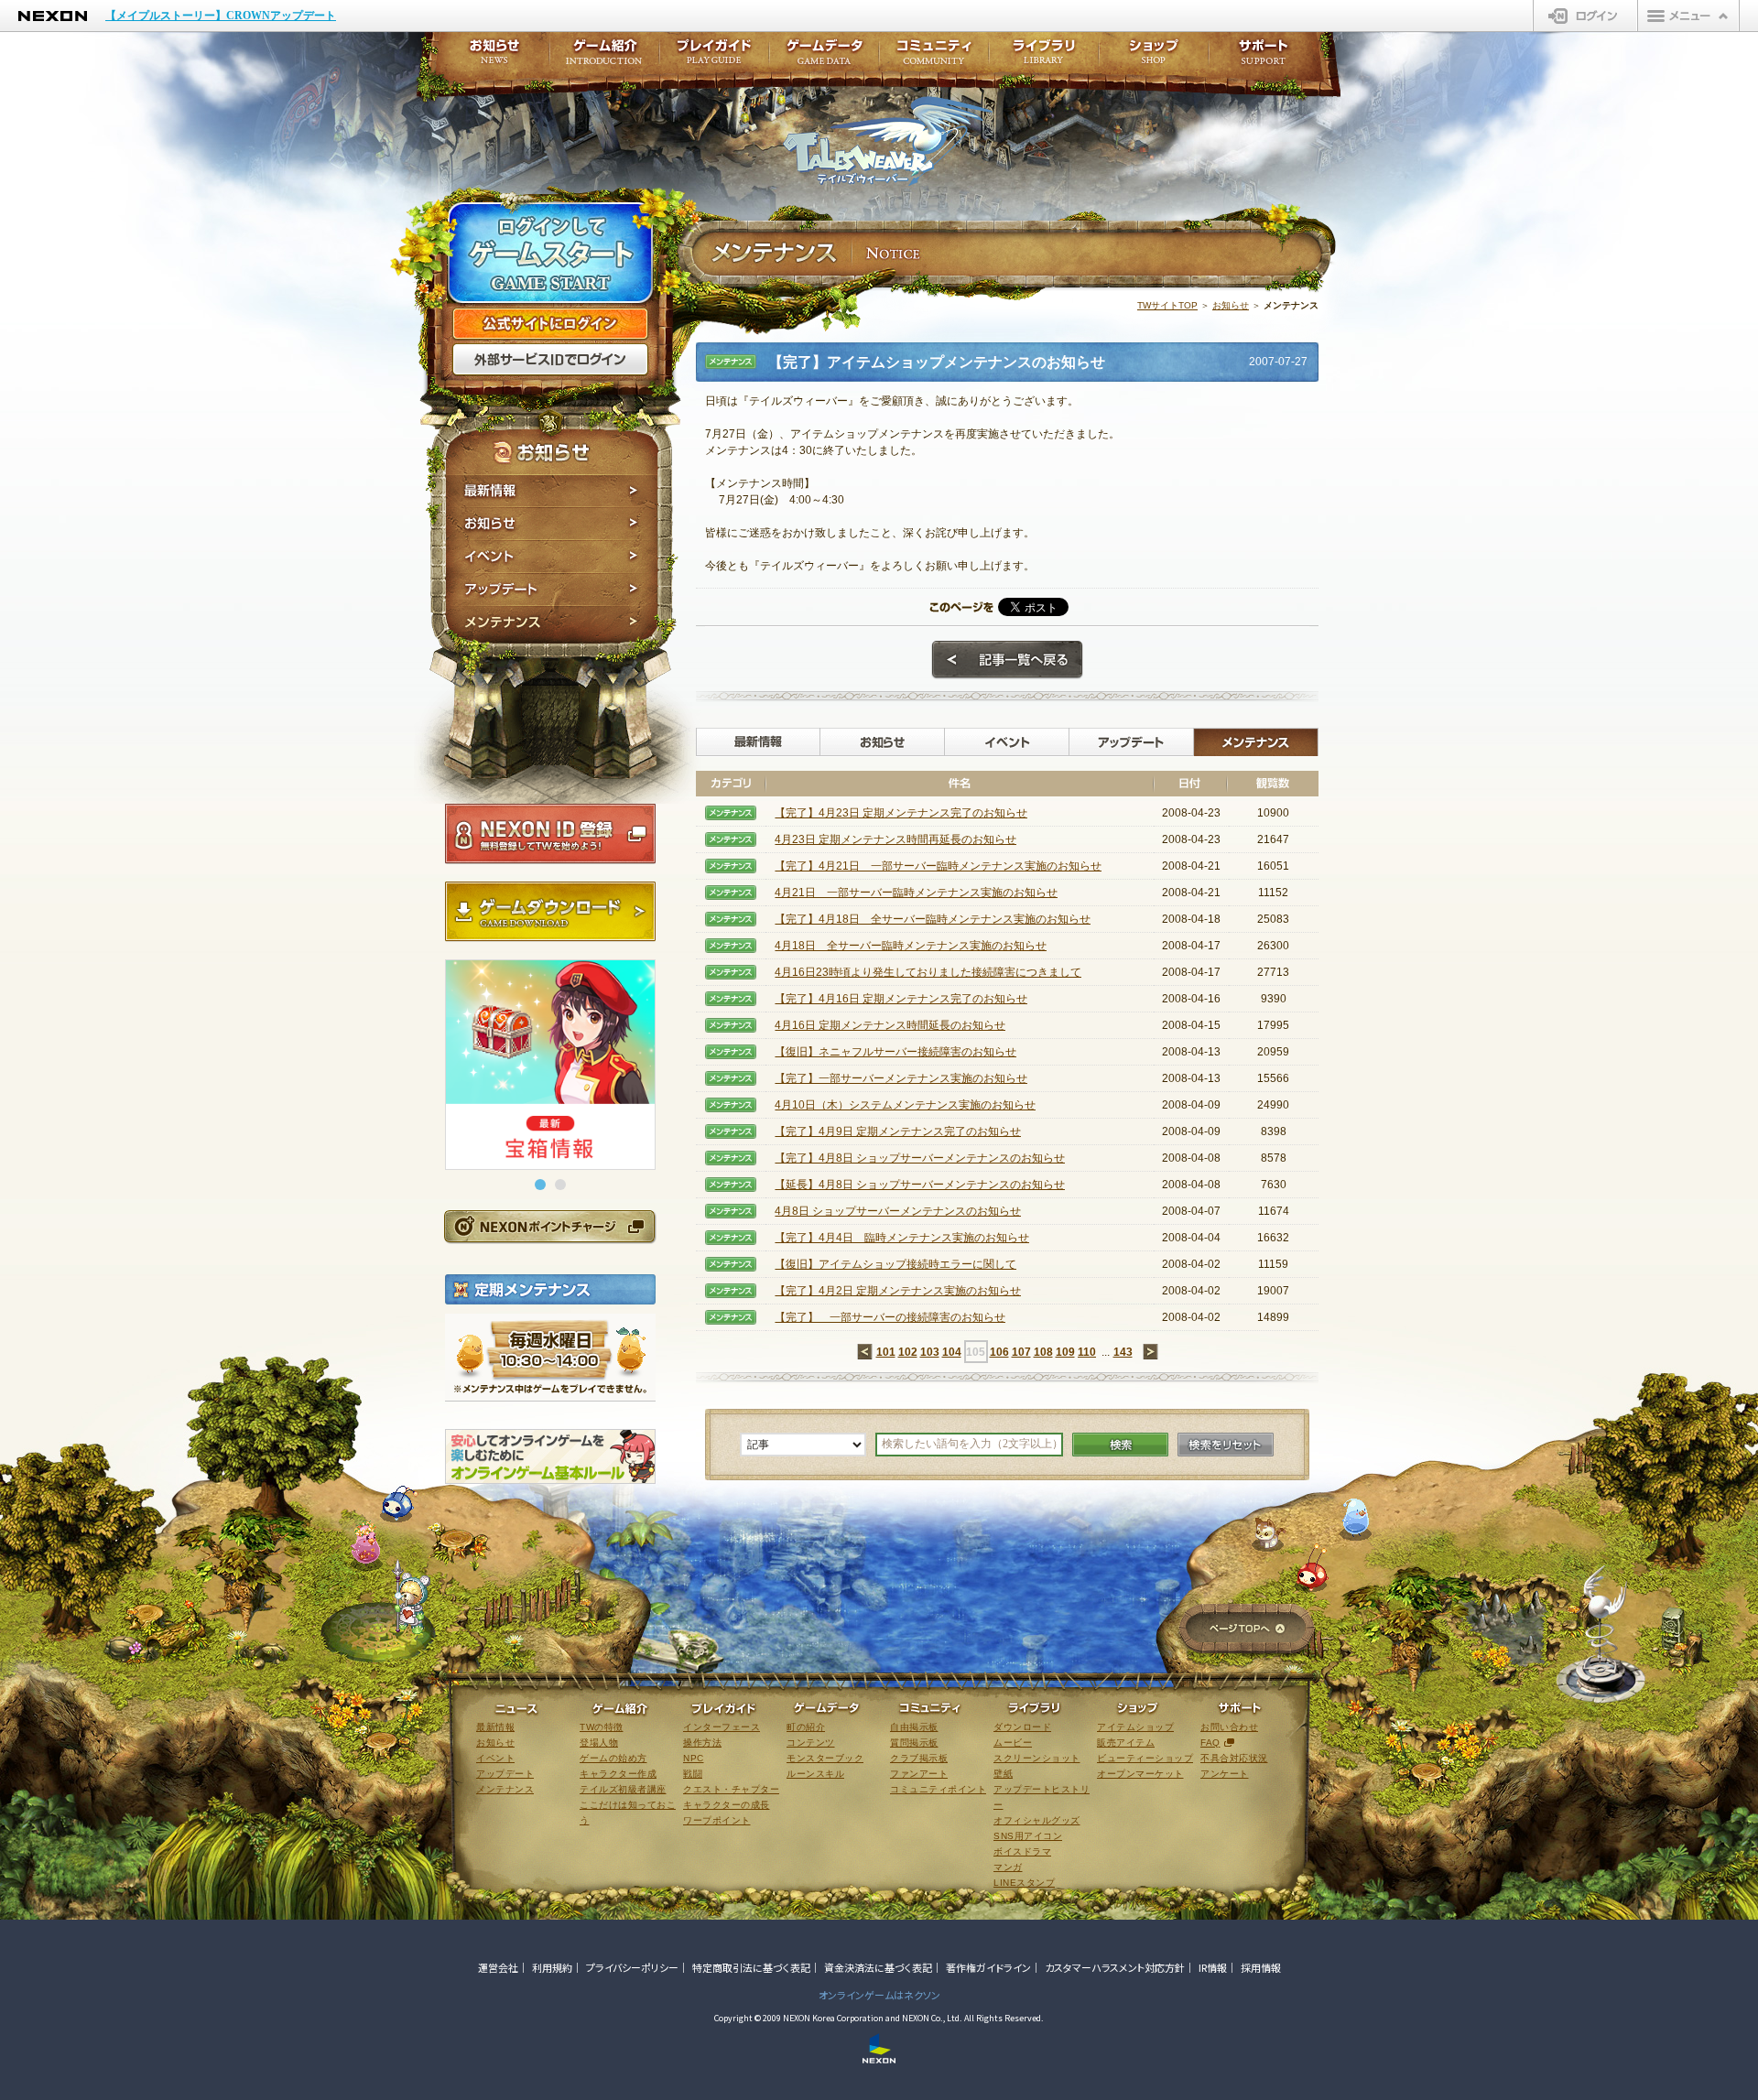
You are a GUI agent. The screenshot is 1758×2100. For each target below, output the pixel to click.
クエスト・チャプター (731, 1789)
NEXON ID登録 (550, 834)
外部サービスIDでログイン (550, 360)
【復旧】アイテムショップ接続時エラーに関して (895, 1264)
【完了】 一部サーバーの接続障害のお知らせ (890, 1317)
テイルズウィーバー (888, 141)
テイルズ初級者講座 (623, 1789)
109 (1065, 1352)
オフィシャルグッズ (1037, 1820)
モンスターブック (825, 1758)
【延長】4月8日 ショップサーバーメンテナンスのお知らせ (920, 1185)
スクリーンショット (1037, 1758)
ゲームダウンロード (550, 912)
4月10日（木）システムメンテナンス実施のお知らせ (905, 1105)
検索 (1120, 1445)
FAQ (1210, 1743)
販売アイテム (1126, 1743)
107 (1021, 1352)
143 (1123, 1352)
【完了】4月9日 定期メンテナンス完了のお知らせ (898, 1131)
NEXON (53, 16)
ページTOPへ (1247, 1630)
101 (886, 1352)
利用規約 (552, 1967)
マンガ (1008, 1867)
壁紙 (1003, 1774)
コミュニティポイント (938, 1789)
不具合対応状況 (1234, 1758)
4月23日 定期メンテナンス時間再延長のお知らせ (895, 839)
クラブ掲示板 (919, 1758)
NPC (694, 1758)
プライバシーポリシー (632, 1967)
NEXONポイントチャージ (549, 1226)
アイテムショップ (1135, 1727)
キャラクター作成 (618, 1774)
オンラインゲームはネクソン (879, 1995)
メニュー (1688, 16)
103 (930, 1352)
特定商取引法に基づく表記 (751, 1967)
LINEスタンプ (1024, 1883)
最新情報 (552, 491)
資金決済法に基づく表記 (878, 1967)
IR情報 (1213, 1967)
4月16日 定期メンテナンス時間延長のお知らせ (890, 1025)
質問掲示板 (914, 1743)
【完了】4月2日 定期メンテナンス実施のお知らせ (898, 1291)
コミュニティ (934, 57)
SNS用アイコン (1028, 1836)
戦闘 (693, 1774)
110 (1087, 1352)
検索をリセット (1226, 1445)
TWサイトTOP (1167, 305)
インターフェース (722, 1727)
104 (952, 1352)
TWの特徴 (602, 1727)
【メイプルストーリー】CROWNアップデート (221, 16)
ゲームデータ (824, 57)
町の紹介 (806, 1727)
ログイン (1585, 16)
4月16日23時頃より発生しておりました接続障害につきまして (928, 972)
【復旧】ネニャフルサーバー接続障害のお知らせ (895, 1052)
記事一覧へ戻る (1007, 660)
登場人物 (599, 1743)
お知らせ (552, 524)
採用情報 (1261, 1967)
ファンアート (919, 1774)
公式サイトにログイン (550, 324)
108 (1043, 1352)
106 (999, 1352)
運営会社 (498, 1967)
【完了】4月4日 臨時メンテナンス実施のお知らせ (902, 1238)
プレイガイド (714, 57)
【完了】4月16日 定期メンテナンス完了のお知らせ (901, 999)
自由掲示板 (914, 1727)
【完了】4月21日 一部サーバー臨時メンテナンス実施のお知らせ (938, 866)
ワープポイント (717, 1820)
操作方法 (702, 1743)
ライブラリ (1044, 57)
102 (908, 1352)
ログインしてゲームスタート (550, 254)
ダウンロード (1022, 1727)
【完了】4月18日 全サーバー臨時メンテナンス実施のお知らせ (933, 919)
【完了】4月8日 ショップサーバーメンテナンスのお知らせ (920, 1158)
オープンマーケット (1140, 1774)
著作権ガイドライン (988, 1967)
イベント (552, 557)
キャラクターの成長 (727, 1805)
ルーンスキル (815, 1774)
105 (976, 1352)
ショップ (1154, 57)
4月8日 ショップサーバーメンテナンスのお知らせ (898, 1211)
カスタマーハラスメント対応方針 (1115, 1967)
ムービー (1013, 1743)
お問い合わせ (1229, 1727)
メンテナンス (552, 625)
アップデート (552, 590)
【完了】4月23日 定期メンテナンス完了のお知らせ (901, 813)
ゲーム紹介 (604, 57)
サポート (1264, 57)
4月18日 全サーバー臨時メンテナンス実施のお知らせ (911, 946)
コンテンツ (811, 1743)
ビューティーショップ (1145, 1758)
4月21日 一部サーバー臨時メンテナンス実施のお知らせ (916, 893)
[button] (540, 1185)
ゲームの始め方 (613, 1758)
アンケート (1225, 1774)
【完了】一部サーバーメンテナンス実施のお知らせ (901, 1078)
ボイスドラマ (1022, 1851)
